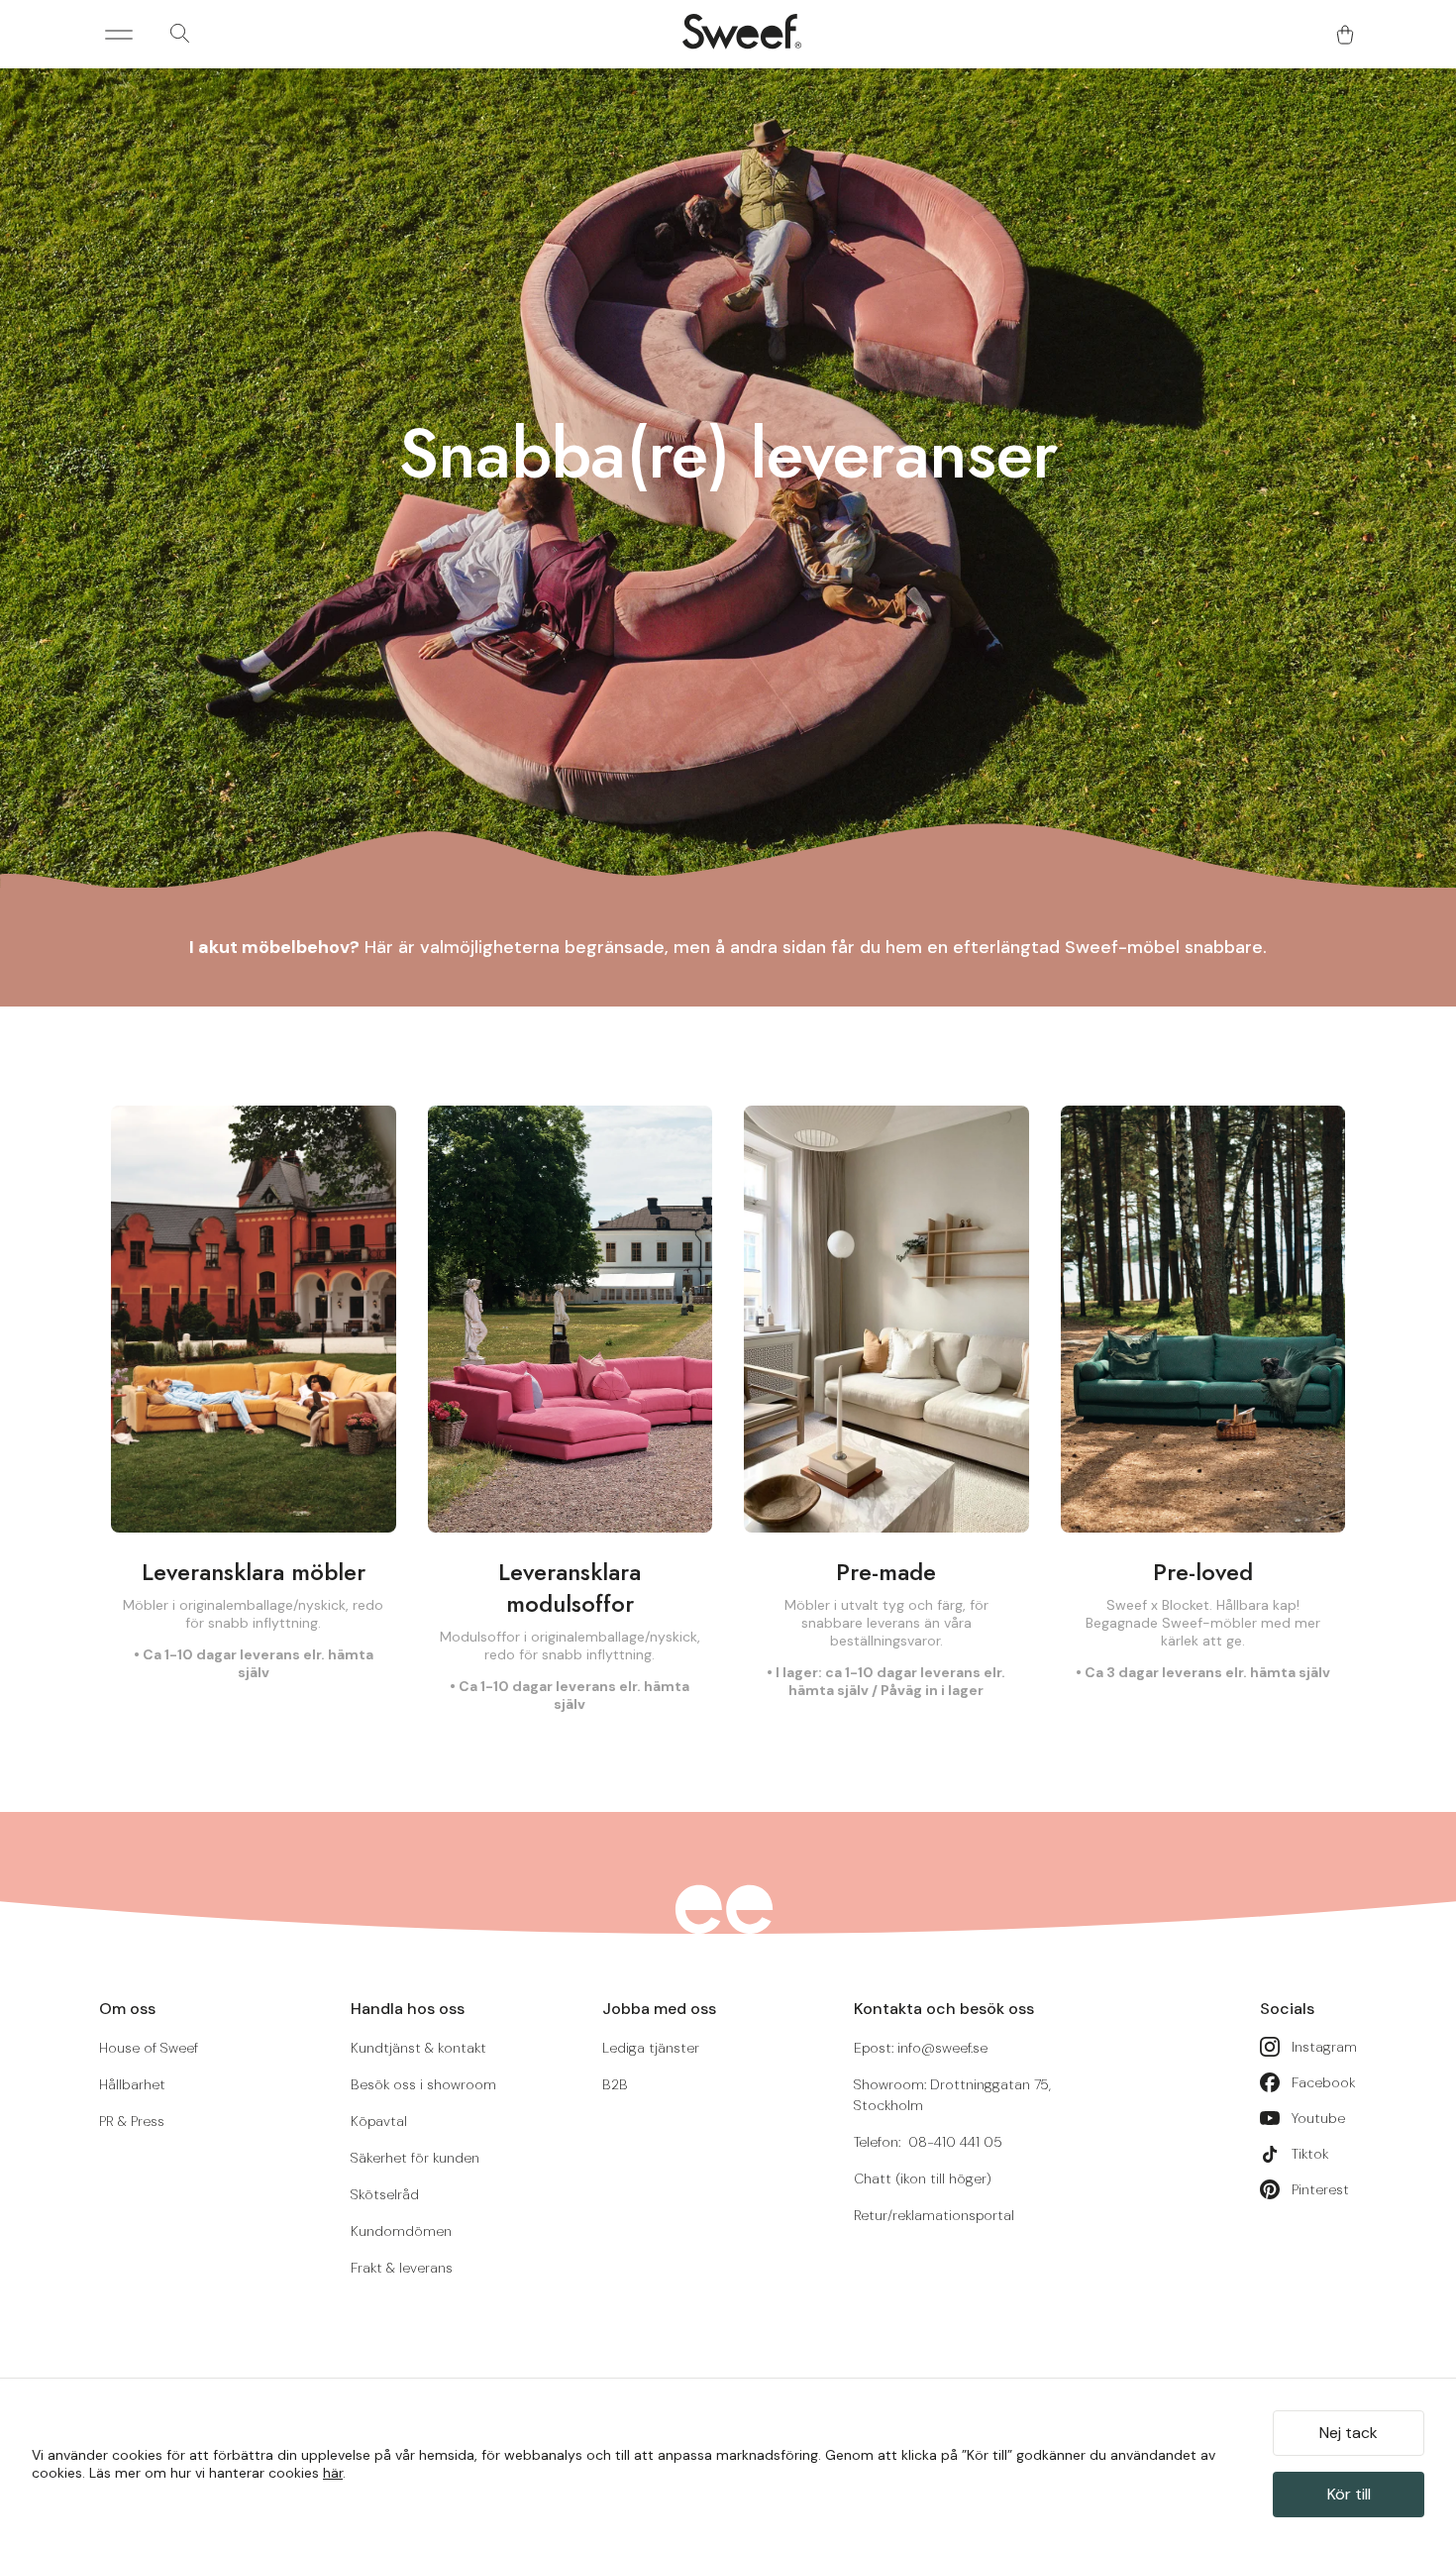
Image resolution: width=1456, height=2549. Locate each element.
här (333, 2473)
